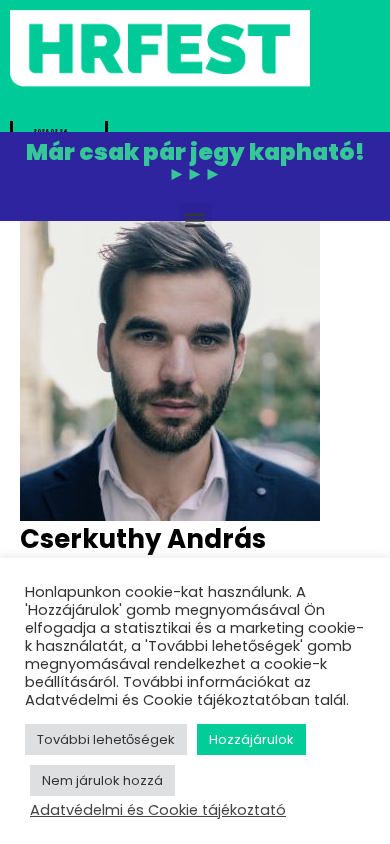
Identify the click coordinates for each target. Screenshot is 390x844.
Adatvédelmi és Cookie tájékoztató (158, 810)
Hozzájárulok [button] (251, 739)
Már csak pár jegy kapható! (195, 163)
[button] (195, 219)
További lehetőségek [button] (106, 739)
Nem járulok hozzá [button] (102, 780)
